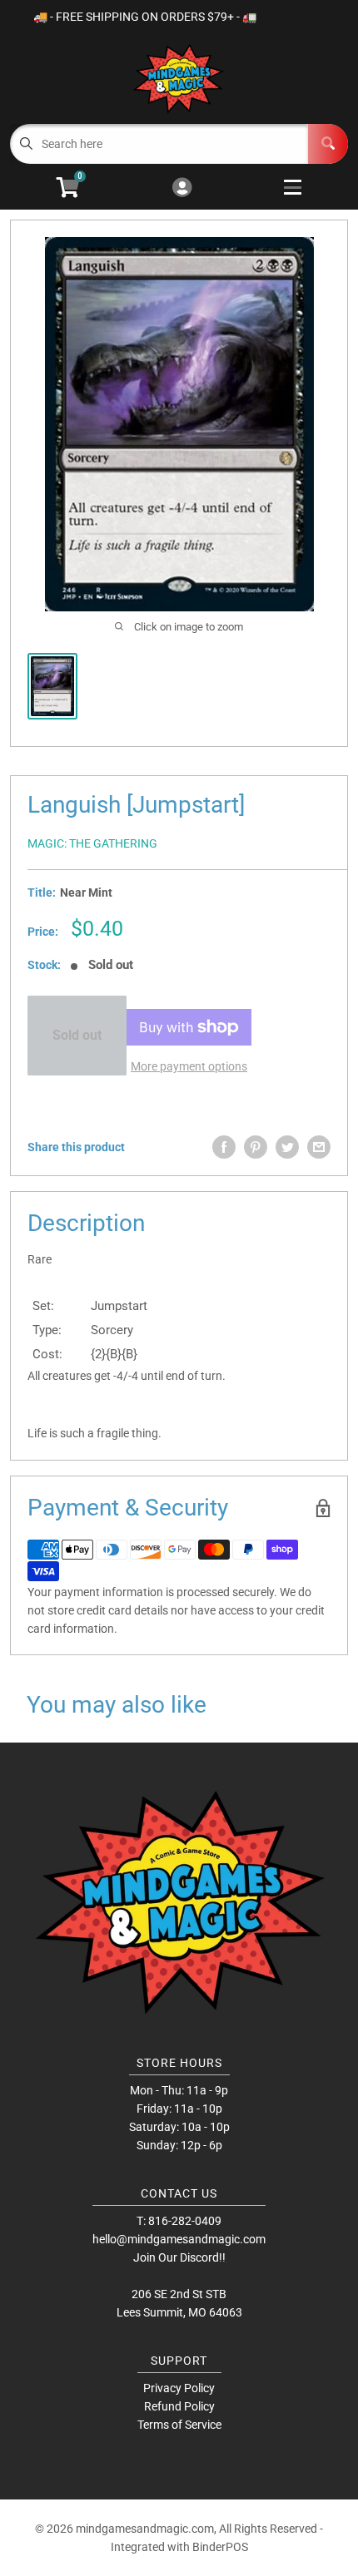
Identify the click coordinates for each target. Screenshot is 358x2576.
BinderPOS (220, 2547)
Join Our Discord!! (179, 2257)
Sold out (77, 1035)
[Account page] (182, 188)
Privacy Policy (179, 2388)
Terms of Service (179, 2425)
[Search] (328, 144)
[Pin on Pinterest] (256, 1147)
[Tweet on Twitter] (287, 1147)
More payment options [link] (189, 1066)
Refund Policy (179, 2406)
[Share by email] (319, 1147)
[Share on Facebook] (224, 1147)
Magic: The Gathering (92, 843)
